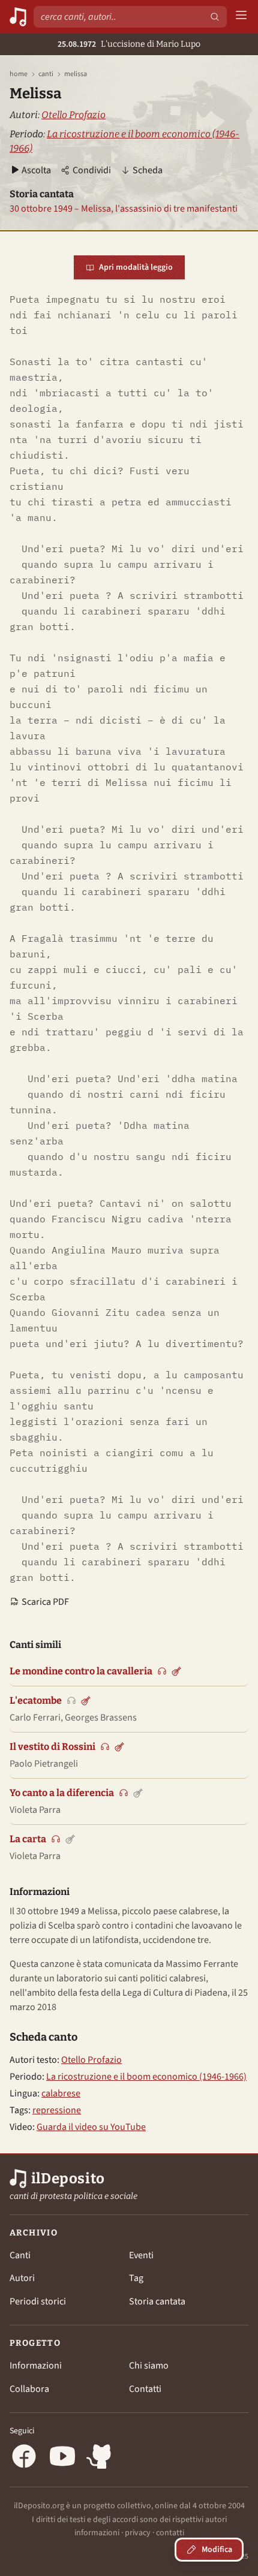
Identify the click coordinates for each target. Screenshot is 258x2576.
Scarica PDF (45, 1602)
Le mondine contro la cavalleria (81, 1671)
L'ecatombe (36, 1700)
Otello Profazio (73, 115)
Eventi (141, 2255)
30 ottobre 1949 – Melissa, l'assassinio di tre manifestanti (124, 209)
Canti (46, 74)
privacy (138, 2533)
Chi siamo (149, 2366)
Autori (22, 2278)
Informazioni (36, 2366)
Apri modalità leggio (136, 267)
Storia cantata (157, 2301)
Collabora (29, 2389)
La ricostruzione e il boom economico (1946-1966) (146, 2077)
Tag (136, 2278)
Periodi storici (38, 2301)
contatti (170, 2533)
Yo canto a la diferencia (62, 1793)
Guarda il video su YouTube (91, 2127)
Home (19, 74)
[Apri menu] (241, 17)
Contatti (145, 2389)
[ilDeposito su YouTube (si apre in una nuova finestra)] (62, 2458)
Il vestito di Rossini (52, 1747)
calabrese (61, 2093)
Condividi (92, 170)
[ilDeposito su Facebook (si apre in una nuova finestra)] (24, 2458)
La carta (28, 1839)
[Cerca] (215, 17)
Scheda (148, 170)
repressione (57, 2110)
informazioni (97, 2533)
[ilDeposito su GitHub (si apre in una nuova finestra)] (101, 2458)
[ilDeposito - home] (18, 17)
